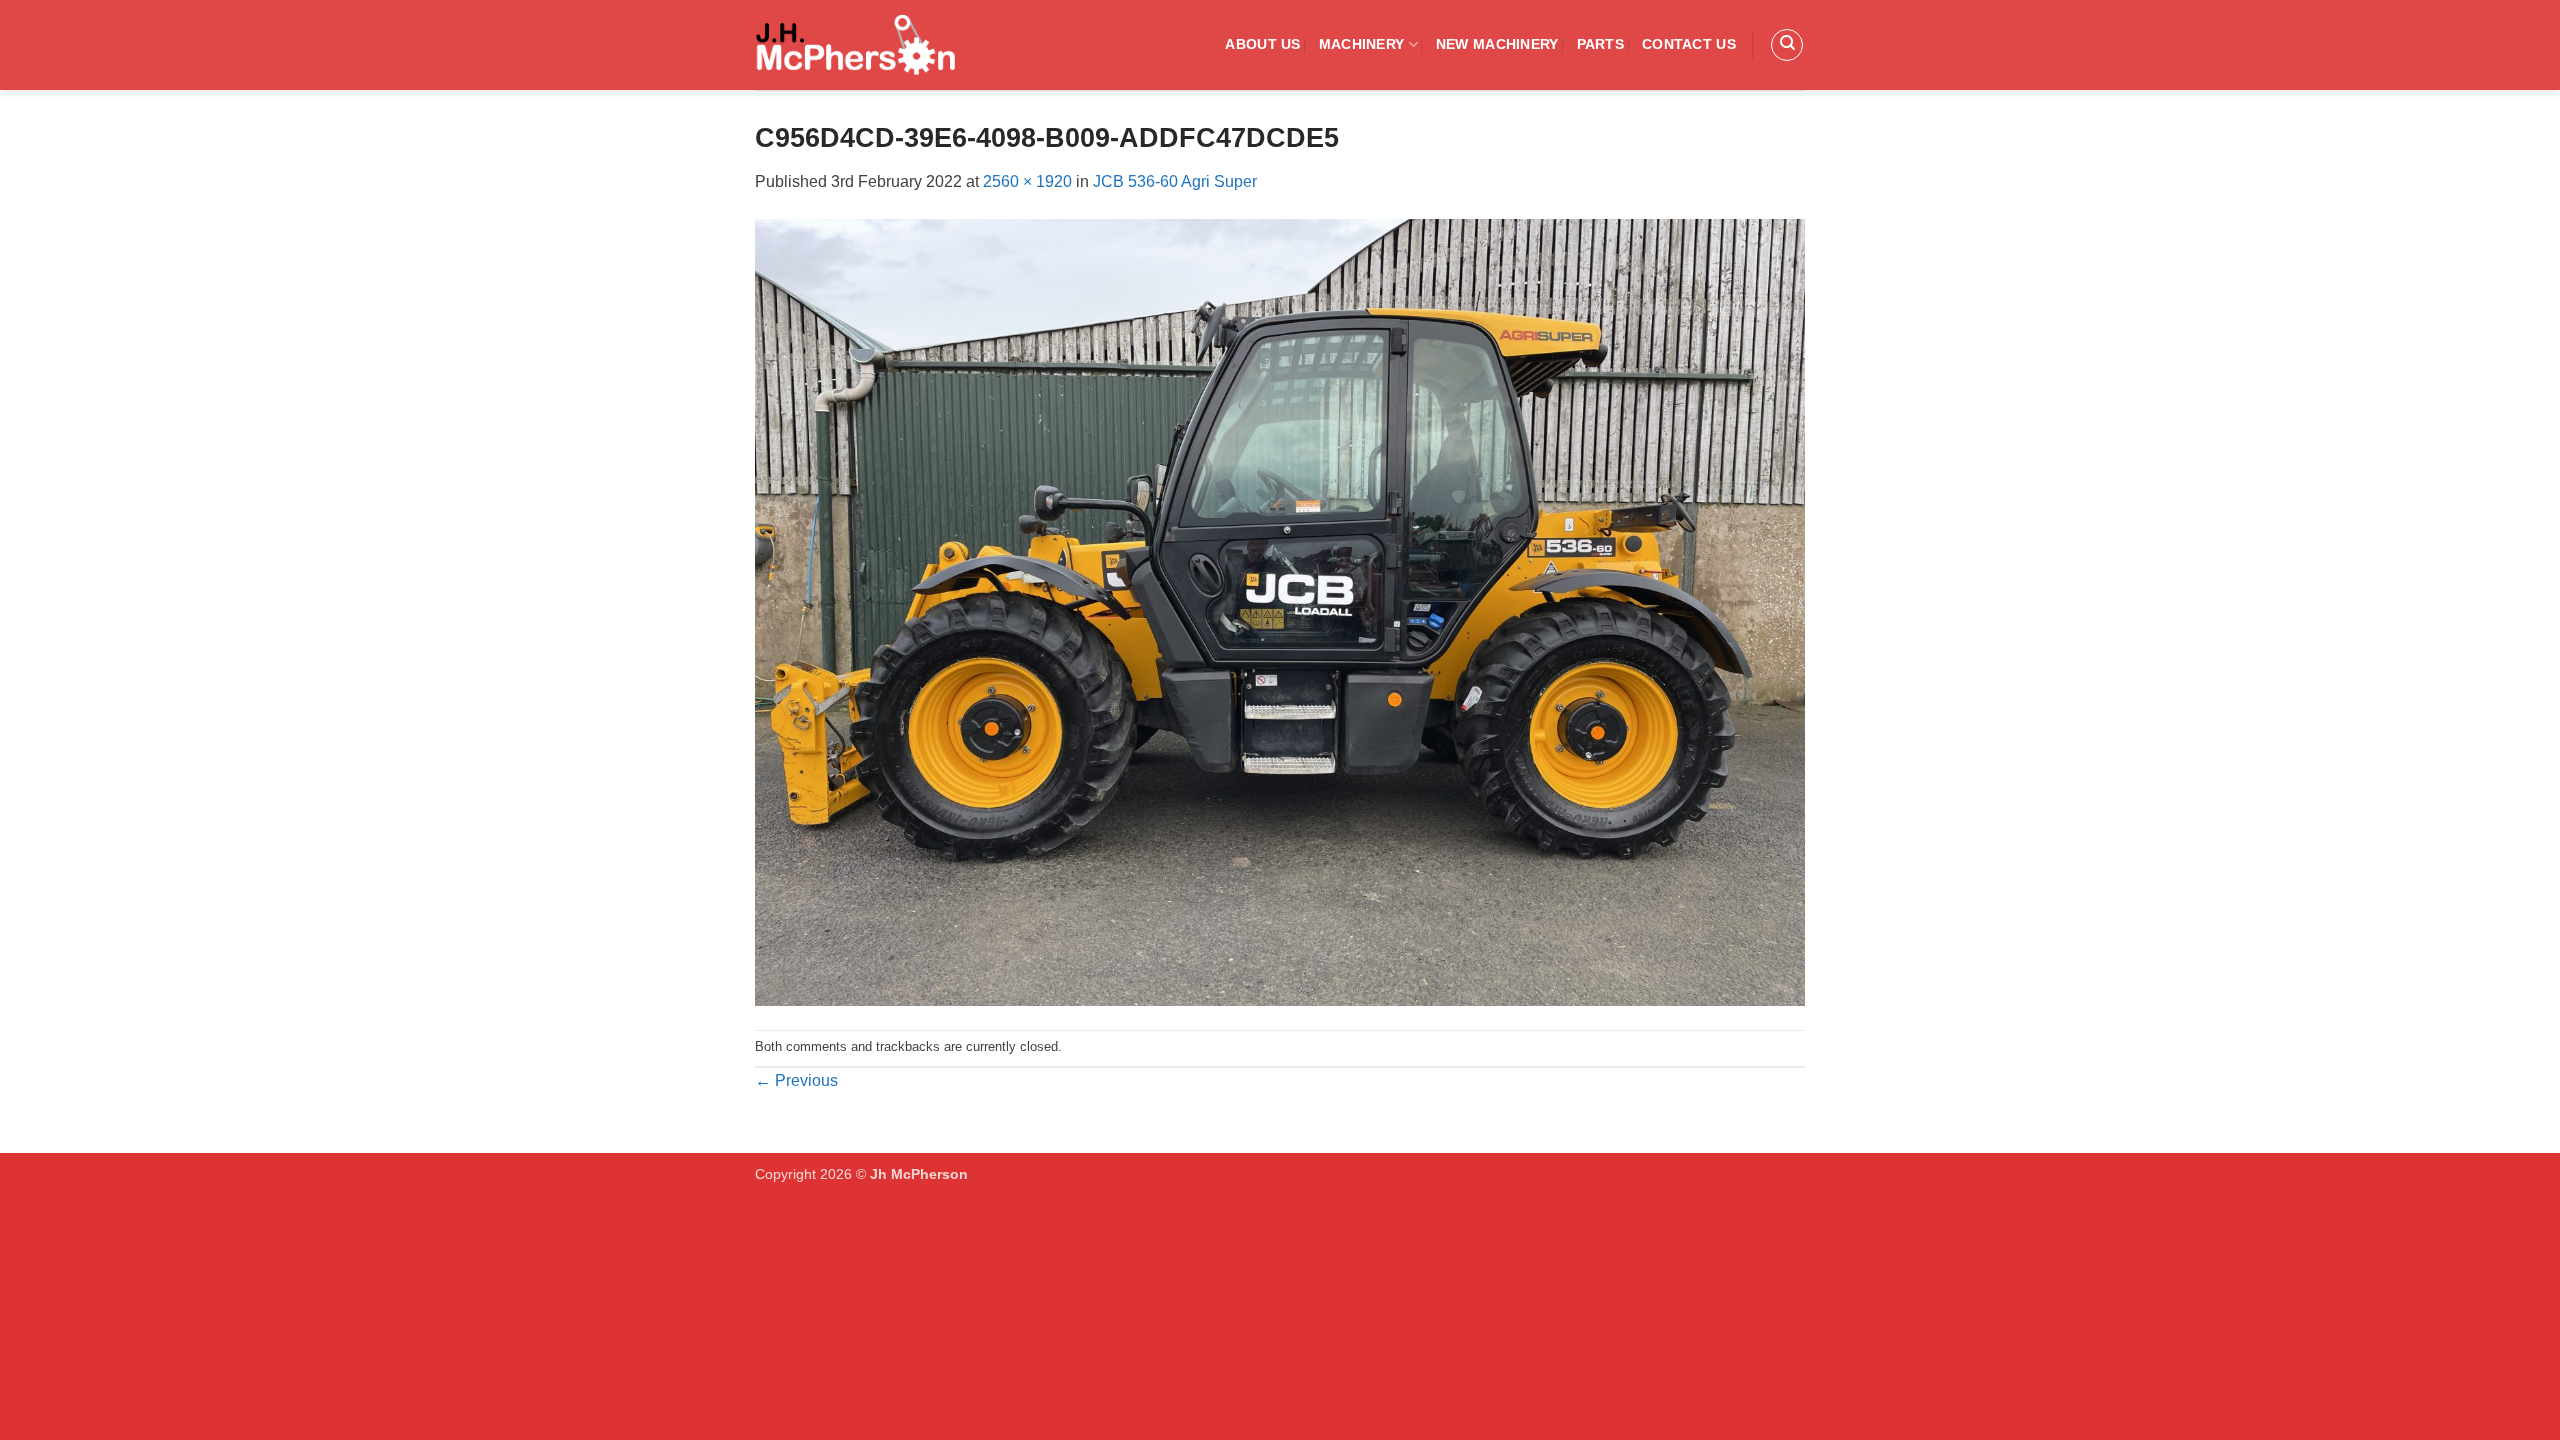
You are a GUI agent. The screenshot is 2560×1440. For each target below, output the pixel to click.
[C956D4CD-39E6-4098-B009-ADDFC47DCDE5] (1280, 611)
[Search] (1787, 45)
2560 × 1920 (1027, 181)
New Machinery (1497, 44)
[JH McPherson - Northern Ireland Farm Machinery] (855, 45)
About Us (1262, 44)
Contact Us (1689, 44)
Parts (1600, 44)
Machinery (1362, 44)
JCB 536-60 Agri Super (1175, 181)
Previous (796, 1080)
